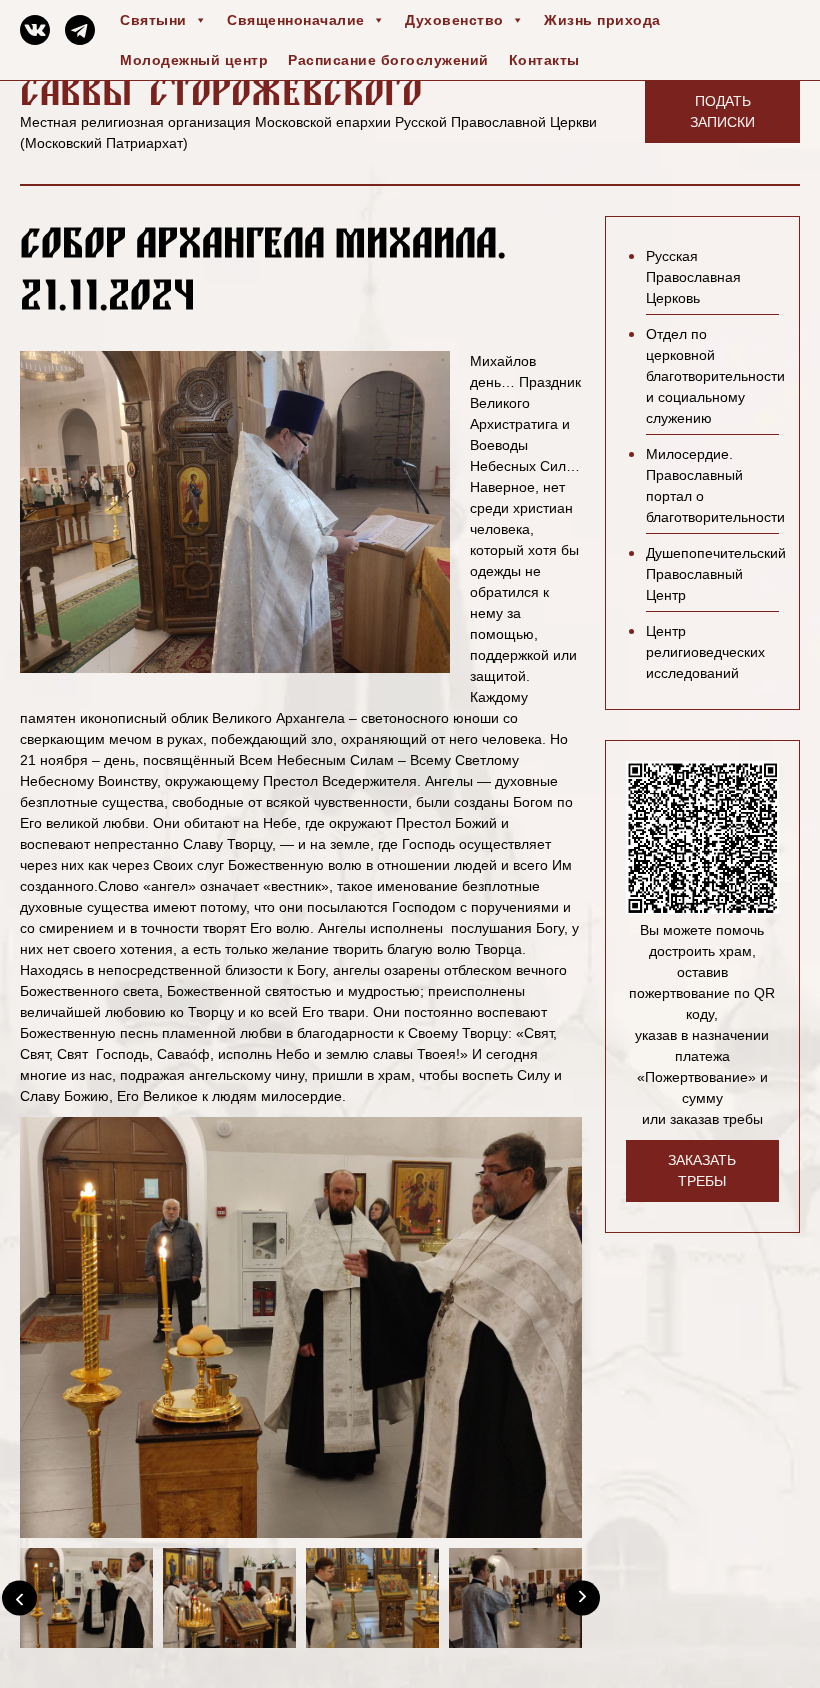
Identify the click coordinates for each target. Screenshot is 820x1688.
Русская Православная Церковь (693, 277)
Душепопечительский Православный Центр (716, 574)
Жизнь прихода (602, 20)
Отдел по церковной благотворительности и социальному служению (715, 376)
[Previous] (19, 1597)
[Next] (582, 1597)
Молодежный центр (194, 60)
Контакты (544, 60)
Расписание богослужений (388, 60)
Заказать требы (702, 1170)
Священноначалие (296, 20)
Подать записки (722, 111)
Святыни (153, 20)
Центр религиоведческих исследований (705, 652)
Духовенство (454, 20)
